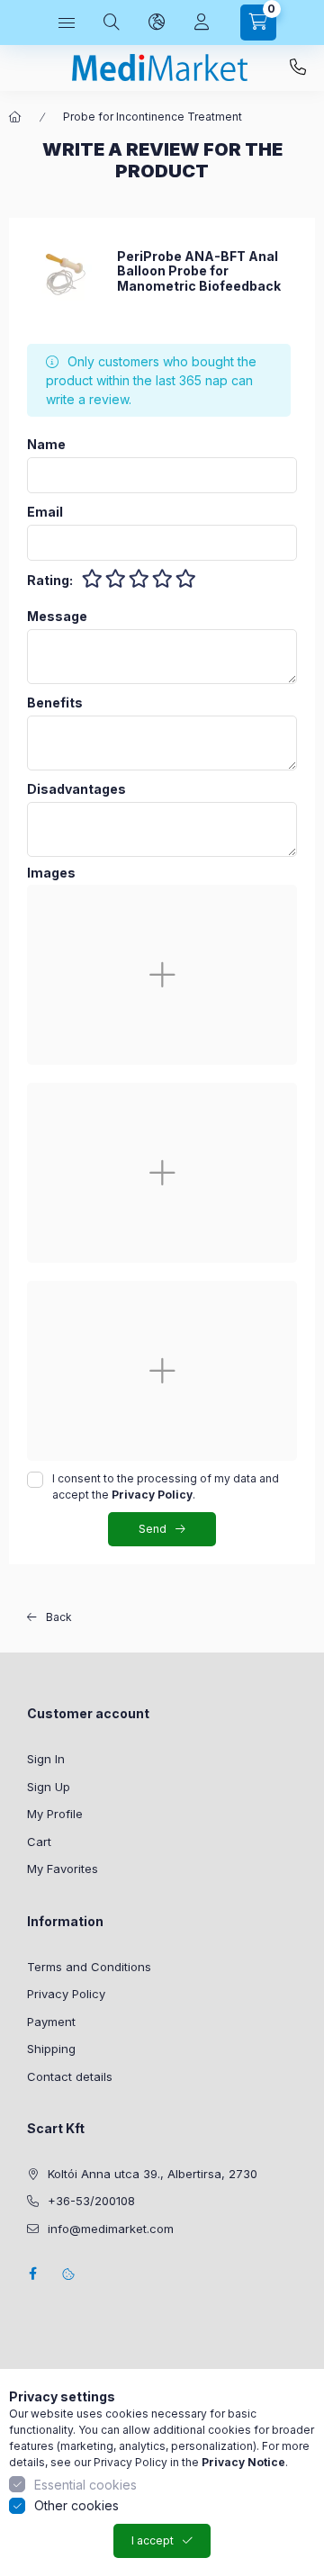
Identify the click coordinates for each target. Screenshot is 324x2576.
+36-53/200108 (298, 68)
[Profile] (202, 23)
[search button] (112, 23)
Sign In (46, 1759)
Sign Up (49, 1787)
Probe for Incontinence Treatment (153, 117)
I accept (153, 2540)
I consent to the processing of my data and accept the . (166, 1486)
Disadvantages (76, 789)
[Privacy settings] (68, 2274)
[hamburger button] (67, 23)
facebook (32, 2274)
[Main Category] (15, 117)
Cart (39, 1842)
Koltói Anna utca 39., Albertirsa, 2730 (153, 2174)
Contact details (70, 2076)
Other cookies (76, 2505)
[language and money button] (157, 23)
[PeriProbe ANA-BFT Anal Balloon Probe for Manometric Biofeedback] (63, 270)
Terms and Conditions (89, 1967)
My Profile (55, 1814)
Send (153, 1529)
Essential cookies (85, 2485)
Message (57, 617)
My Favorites (63, 1869)
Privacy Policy (66, 1994)
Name (46, 445)
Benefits (55, 703)
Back (59, 1617)
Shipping (51, 2049)
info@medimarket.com (111, 2229)
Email (45, 512)
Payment (51, 2022)
